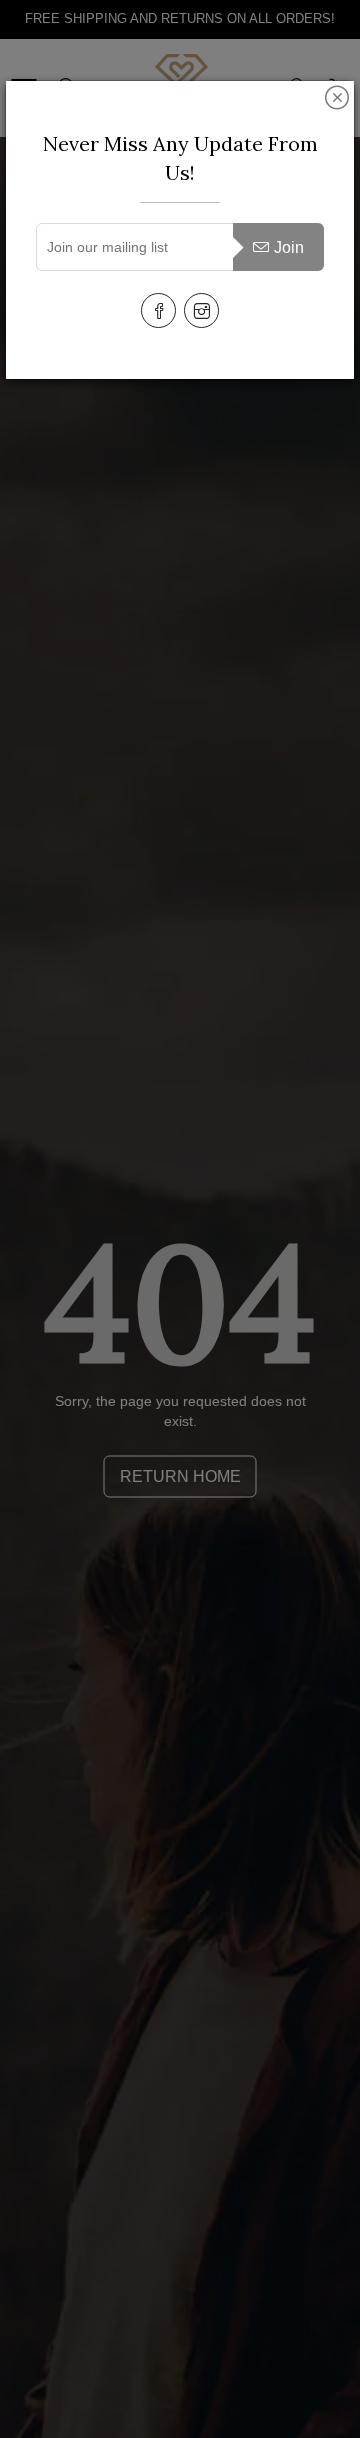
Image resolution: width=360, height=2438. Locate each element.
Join (289, 247)
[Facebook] (158, 310)
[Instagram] (201, 310)
